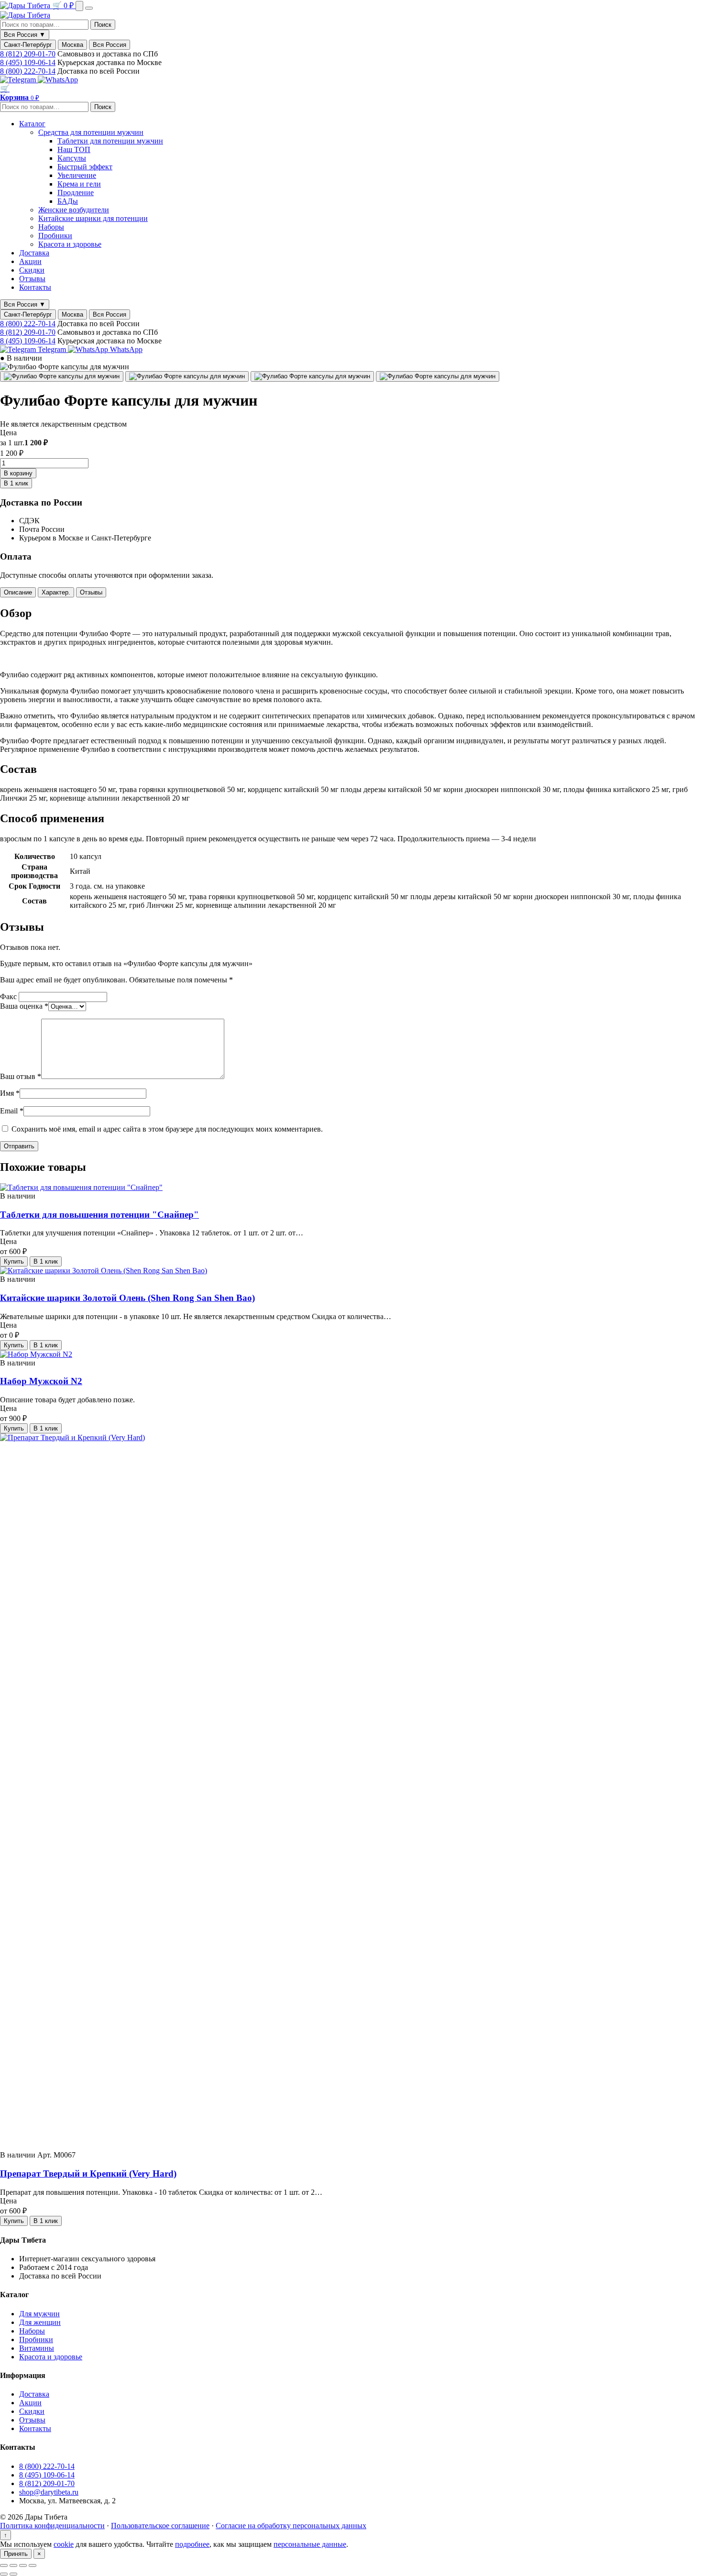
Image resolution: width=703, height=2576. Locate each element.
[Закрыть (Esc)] (33, 2565)
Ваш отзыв (21, 1076)
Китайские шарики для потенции (93, 218)
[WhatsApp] (58, 80)
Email (12, 1111)
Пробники (55, 236)
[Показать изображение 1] (62, 376)
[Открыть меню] (89, 8)
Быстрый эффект (85, 167)
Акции (30, 261)
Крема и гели (79, 184)
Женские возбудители (74, 210)
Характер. (56, 592)
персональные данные (310, 2544)
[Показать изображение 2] (187, 376)
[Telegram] (19, 80)
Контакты (35, 287)
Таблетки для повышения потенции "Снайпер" (99, 1215)
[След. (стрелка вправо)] (13, 2574)
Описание (18, 592)
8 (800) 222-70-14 (28, 71)
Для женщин (40, 2322)
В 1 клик (16, 483)
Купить (14, 1261)
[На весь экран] (13, 2565)
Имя (10, 1093)
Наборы (51, 227)
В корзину (18, 473)
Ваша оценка (24, 1006)
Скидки (32, 270)
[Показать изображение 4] (438, 376)
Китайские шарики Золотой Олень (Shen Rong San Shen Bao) (127, 1298)
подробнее (192, 2544)
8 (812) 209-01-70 (28, 54)
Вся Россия (110, 45)
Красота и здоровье (70, 244)
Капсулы (72, 158)
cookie (64, 2544)
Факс (9, 996)
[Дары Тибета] (26, 6)
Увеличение (77, 175)
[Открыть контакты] (79, 6)
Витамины (37, 2348)
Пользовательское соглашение (160, 2526)
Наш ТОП (74, 149)
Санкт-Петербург (28, 45)
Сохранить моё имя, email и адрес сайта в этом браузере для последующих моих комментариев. (167, 1129)
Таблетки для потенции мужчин (110, 141)
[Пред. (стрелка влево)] (4, 2574)
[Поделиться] (23, 2565)
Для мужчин (39, 2314)
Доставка (34, 253)
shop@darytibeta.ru (49, 2492)
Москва (72, 45)
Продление (76, 193)
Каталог (32, 124)
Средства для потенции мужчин (91, 132)
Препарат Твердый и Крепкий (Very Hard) (88, 2174)
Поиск (103, 25)
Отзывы (32, 279)
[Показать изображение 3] (312, 376)
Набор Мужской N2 (41, 1381)
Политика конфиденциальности (52, 2526)
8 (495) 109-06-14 (28, 62)
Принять (16, 2554)
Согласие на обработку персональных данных (291, 2526)
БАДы (68, 201)
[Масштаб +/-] (4, 2565)
